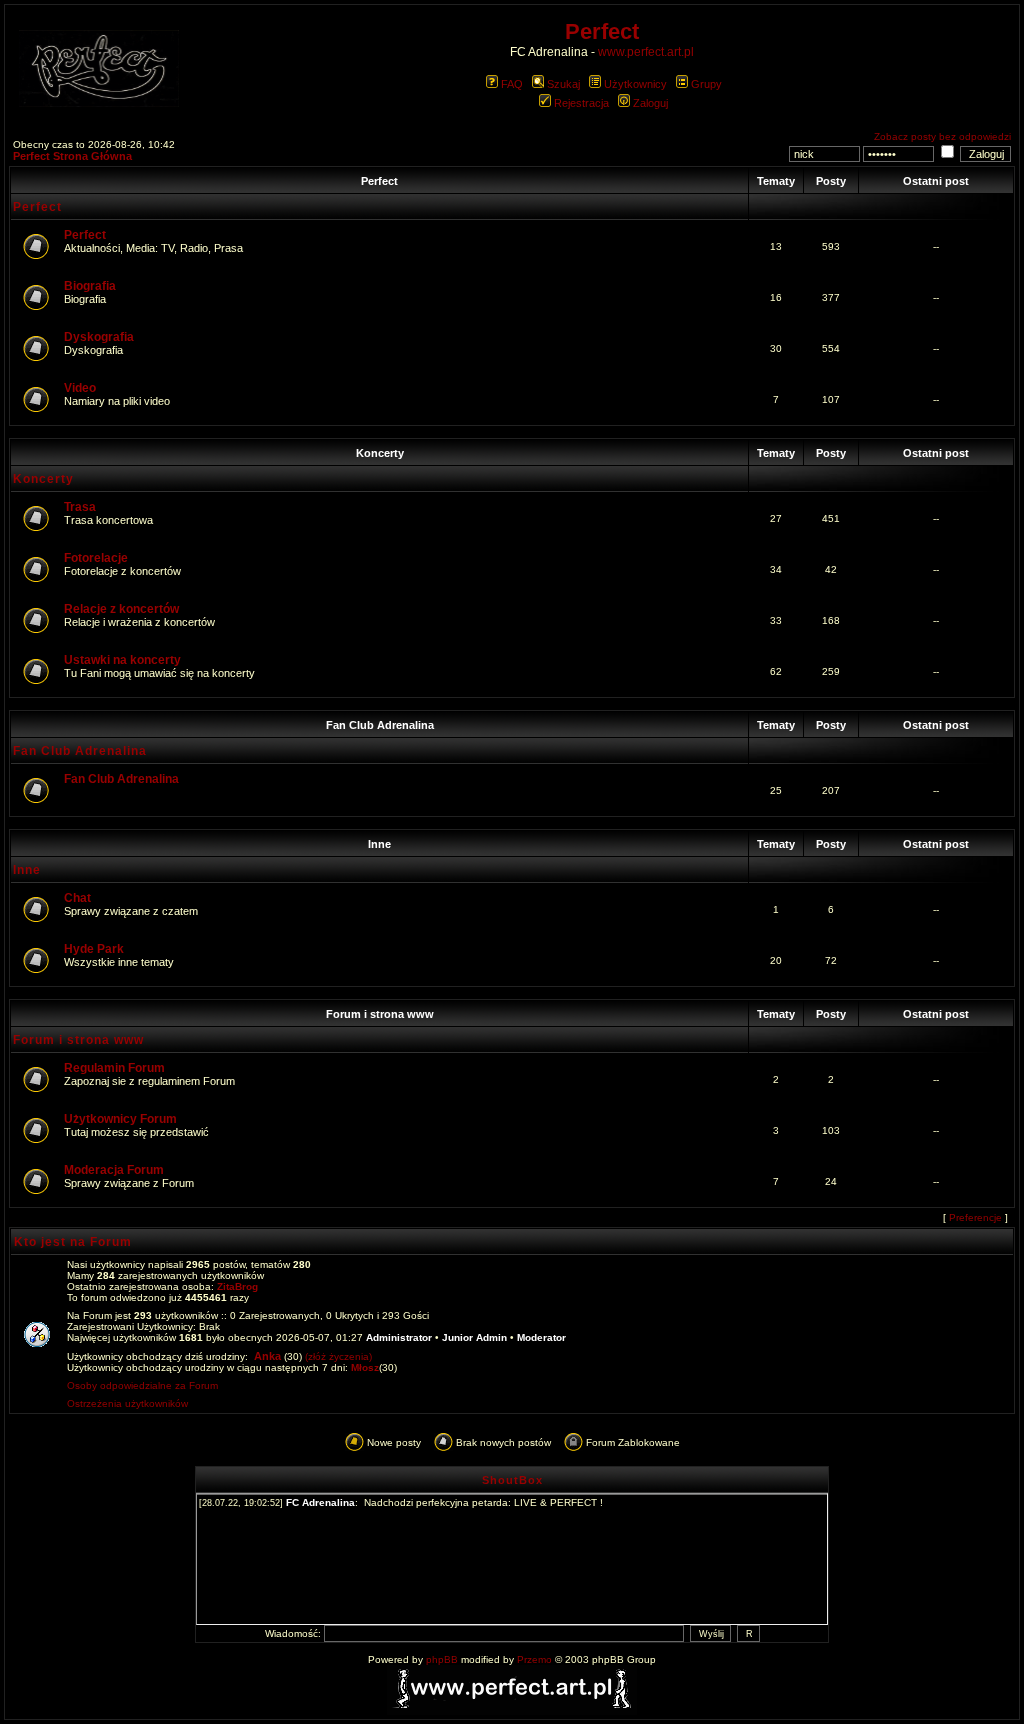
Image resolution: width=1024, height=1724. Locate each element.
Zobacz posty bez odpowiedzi (942, 136)
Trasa (80, 507)
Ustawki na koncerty (122, 660)
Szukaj (563, 84)
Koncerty (380, 453)
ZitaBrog (237, 1286)
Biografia (90, 286)
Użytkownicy (635, 84)
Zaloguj (650, 103)
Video (80, 388)
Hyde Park (94, 949)
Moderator (541, 1337)
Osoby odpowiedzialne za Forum (142, 1385)
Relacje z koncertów (121, 609)
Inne (379, 844)
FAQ (512, 84)
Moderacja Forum (114, 1170)
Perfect (379, 181)
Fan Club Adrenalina (380, 725)
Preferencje (975, 1217)
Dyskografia (99, 337)
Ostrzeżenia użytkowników (127, 1403)
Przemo (534, 1659)
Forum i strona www (380, 1014)
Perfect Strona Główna (72, 156)
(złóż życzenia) (338, 1356)
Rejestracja (581, 103)
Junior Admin (474, 1337)
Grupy (706, 84)
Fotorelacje (96, 558)
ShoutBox (512, 1480)
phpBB (442, 1659)
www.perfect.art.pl (646, 52)
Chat (77, 898)
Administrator (399, 1337)
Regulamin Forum (114, 1068)
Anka (267, 1356)
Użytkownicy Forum (120, 1119)
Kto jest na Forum (73, 1242)
